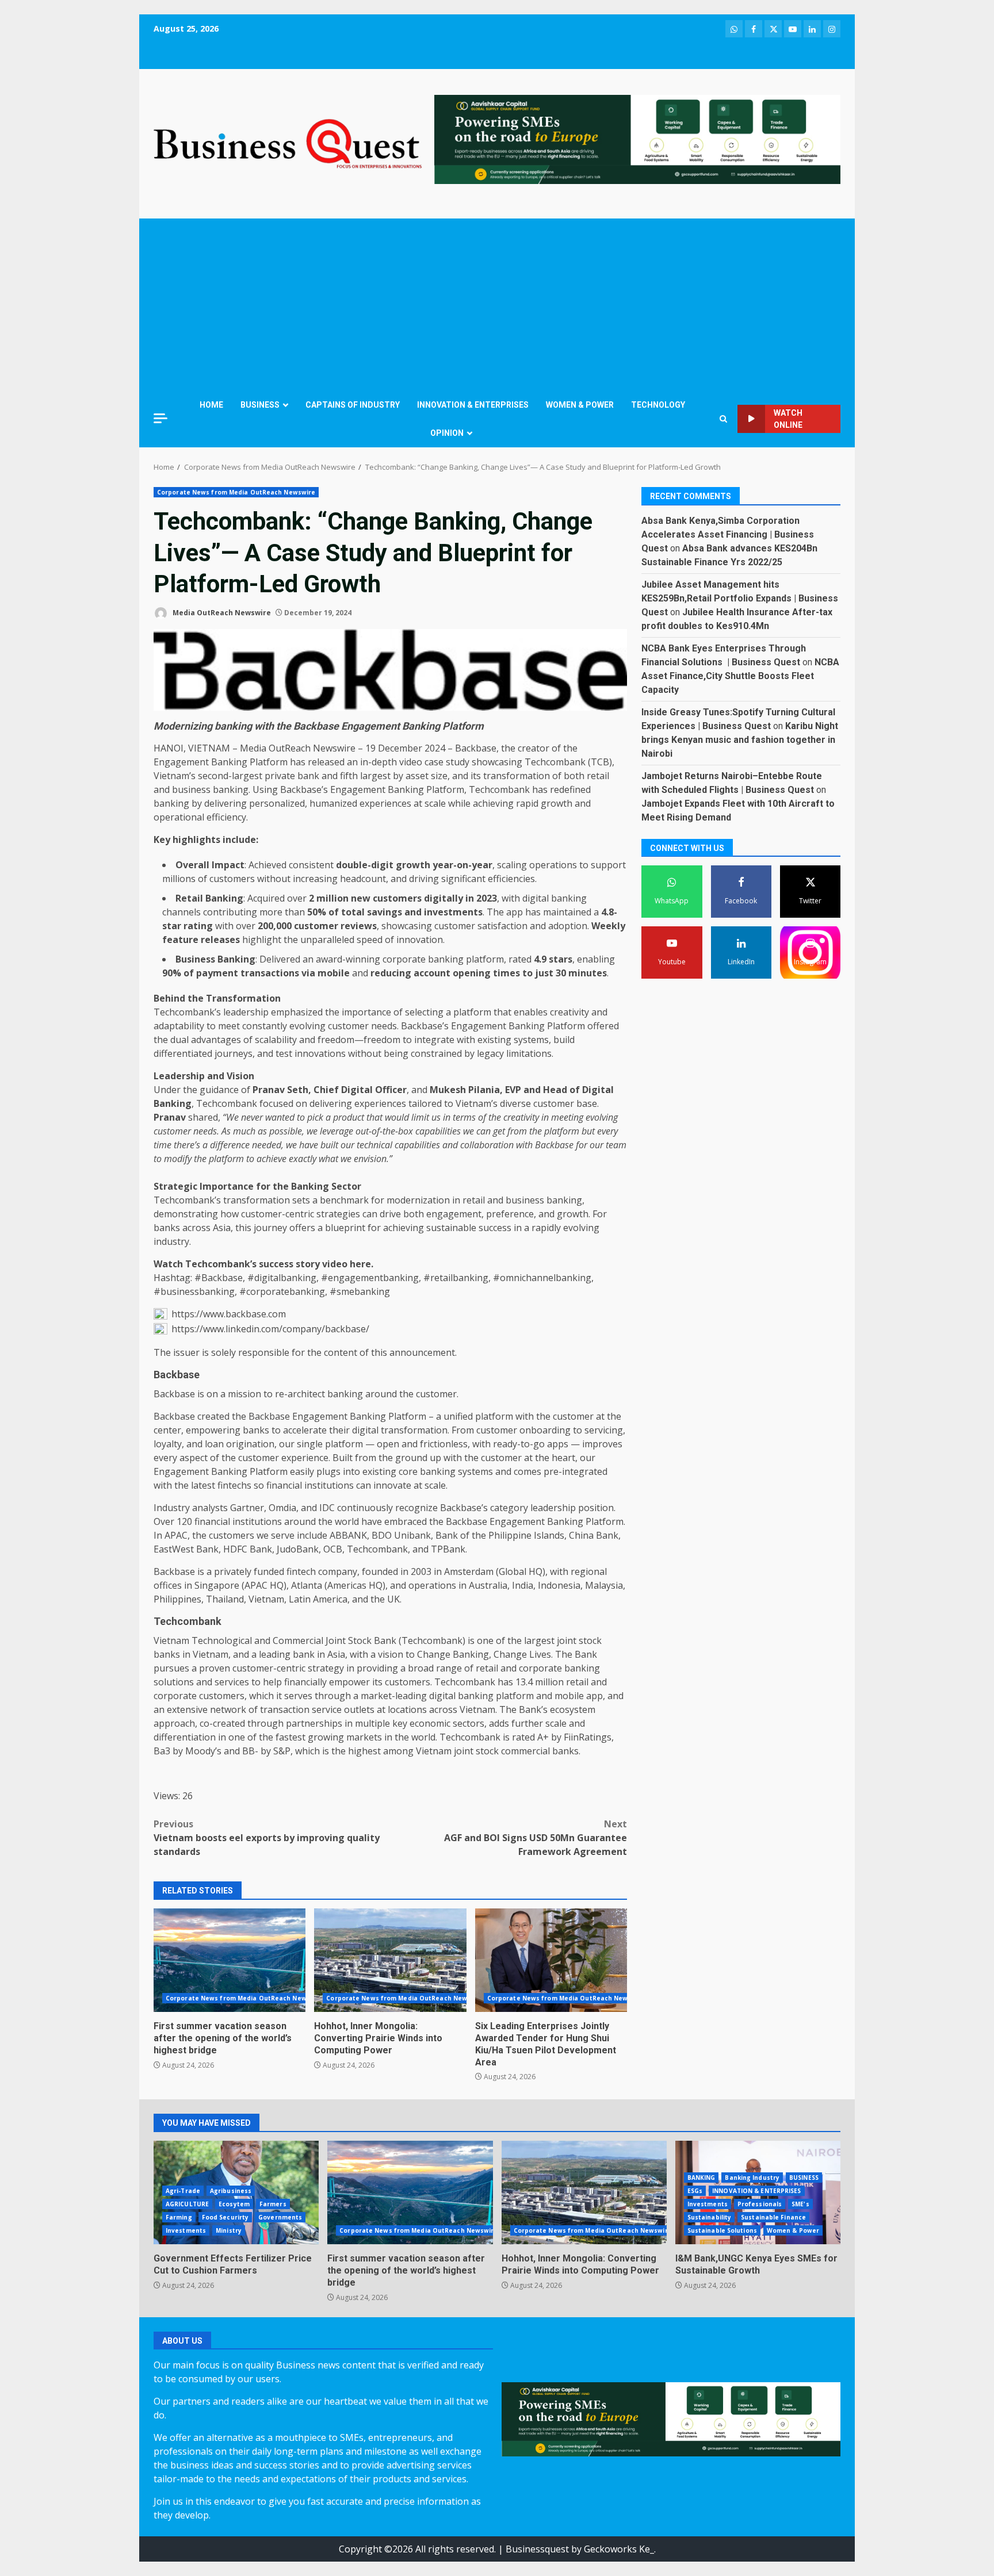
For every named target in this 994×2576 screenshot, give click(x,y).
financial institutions (310, 1485)
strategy (326, 1668)
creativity (569, 1012)
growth (557, 803)
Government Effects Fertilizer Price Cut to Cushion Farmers (233, 2264)
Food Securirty (225, 2217)
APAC (176, 1535)
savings (385, 912)
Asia (222, 1228)
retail (598, 776)
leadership (246, 1012)
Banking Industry (752, 2178)
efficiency (226, 817)
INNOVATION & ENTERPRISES (473, 405)
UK (393, 1599)
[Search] (723, 419)
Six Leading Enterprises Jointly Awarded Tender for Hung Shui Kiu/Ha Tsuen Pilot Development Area (551, 1960)
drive (390, 1214)
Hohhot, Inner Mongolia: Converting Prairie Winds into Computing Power (390, 1960)
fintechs (234, 1485)
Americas (347, 1585)
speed (370, 940)
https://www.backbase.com (229, 1314)
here (360, 1264)
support (608, 865)
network (228, 1709)
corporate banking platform (443, 959)
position (596, 1508)
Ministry (229, 2230)
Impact (228, 865)
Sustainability (709, 2217)
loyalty (168, 1444)
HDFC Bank (248, 1549)
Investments (186, 2230)
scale (435, 803)
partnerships (314, 1723)
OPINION (447, 433)
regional (589, 1571)
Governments (280, 2217)
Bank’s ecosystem (557, 1709)
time (163, 1145)
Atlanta (307, 1585)
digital (365, 1430)
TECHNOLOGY (658, 405)
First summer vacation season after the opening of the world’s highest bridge (230, 1960)
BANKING (701, 2178)
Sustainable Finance (773, 2217)
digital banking (555, 898)
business (191, 789)
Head (555, 1090)
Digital (357, 1090)
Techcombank (555, 762)
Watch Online (788, 419)
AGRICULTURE (187, 2204)
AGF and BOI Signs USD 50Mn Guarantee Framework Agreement (536, 1838)
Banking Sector (326, 1186)
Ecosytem (234, 2204)
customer (316, 926)
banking (231, 789)
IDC (327, 1508)
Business (195, 959)
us (436, 1117)
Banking (229, 762)
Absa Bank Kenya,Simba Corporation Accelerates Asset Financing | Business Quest (728, 534)
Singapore (217, 1585)
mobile (334, 973)
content (341, 1352)
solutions (174, 1682)
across (196, 1228)
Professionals (760, 2204)
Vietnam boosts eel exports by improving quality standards (267, 1838)
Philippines (177, 1599)
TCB (600, 762)
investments (453, 912)
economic (430, 1723)
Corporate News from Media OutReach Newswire (236, 492)
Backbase (476, 748)
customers (232, 879)
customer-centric (278, 1214)
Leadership (179, 1076)
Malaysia (604, 1585)
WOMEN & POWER (580, 405)
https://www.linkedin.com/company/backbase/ (270, 1329)
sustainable (451, 1228)
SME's (800, 2204)
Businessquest (537, 2549)
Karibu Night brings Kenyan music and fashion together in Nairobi (740, 740)
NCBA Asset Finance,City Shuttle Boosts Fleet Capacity (740, 676)
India (523, 1585)
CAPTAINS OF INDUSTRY (353, 405)
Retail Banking (209, 898)
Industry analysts (191, 1508)
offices (168, 1585)
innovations (320, 1053)
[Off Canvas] (160, 418)
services (232, 1682)
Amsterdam (469, 1571)
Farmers (273, 2204)
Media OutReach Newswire (221, 613)
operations (553, 865)
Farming (179, 2217)
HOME (211, 405)
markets (364, 1737)
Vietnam (266, 1599)
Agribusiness (231, 2191)
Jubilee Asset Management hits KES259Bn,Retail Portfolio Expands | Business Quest (740, 598)
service (327, 1709)
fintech (301, 1571)
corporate (540, 1668)
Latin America (318, 1599)
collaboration (487, 1145)
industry (171, 1241)
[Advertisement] (497, 305)
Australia (488, 1585)
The (495, 912)
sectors (469, 1723)
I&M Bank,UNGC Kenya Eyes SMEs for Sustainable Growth (756, 2264)
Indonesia (559, 1585)
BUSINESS (260, 405)
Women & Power (793, 2230)
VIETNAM (209, 748)
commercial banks (540, 1751)
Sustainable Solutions (722, 2230)
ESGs (695, 2191)
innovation (420, 940)
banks (167, 1228)
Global (513, 1571)
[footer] (637, 139)
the (508, 748)
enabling (596, 959)
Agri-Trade (183, 2191)
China (581, 1535)
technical (374, 1145)
